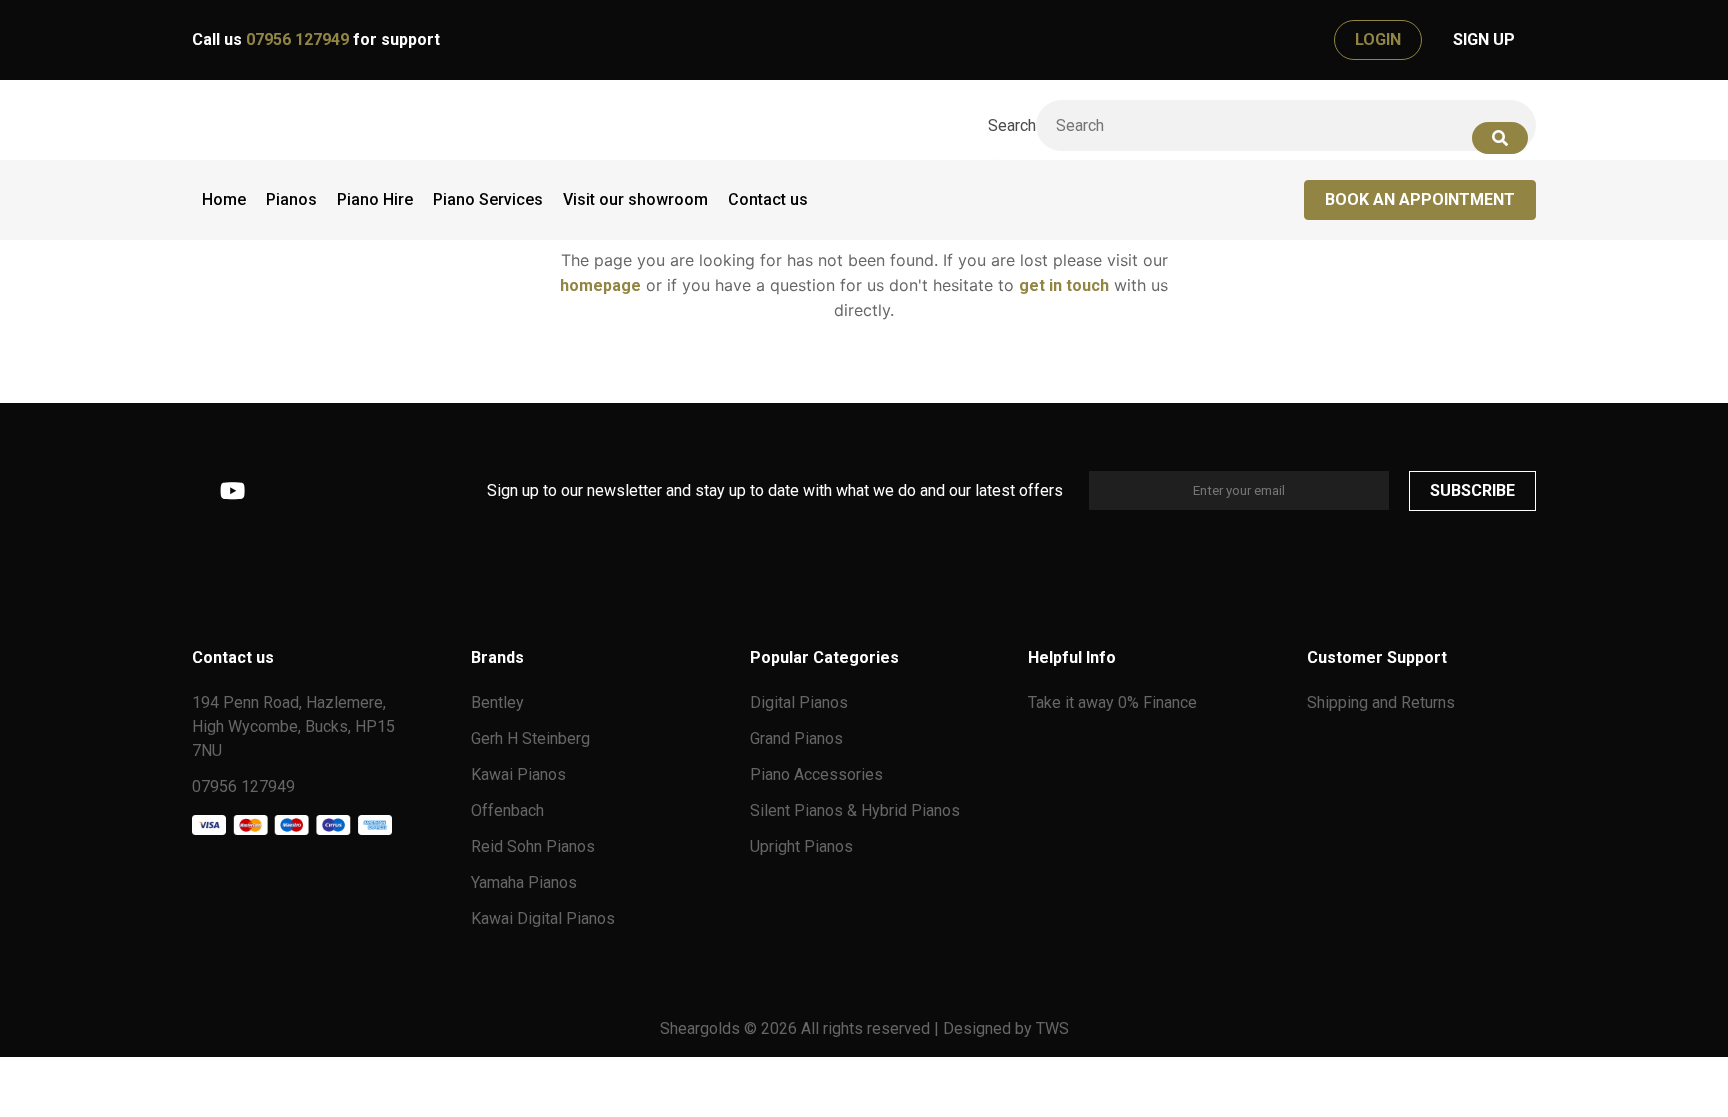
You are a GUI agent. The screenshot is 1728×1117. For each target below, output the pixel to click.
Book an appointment (1420, 199)
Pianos (291, 199)
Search (1012, 125)
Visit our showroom (635, 199)
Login (1378, 39)
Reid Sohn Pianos (533, 846)
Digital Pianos (799, 702)
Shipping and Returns (1381, 702)
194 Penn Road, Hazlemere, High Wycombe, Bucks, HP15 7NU (293, 726)
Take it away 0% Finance (1112, 702)
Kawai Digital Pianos (543, 918)
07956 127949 (299, 39)
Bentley (497, 702)
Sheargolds (702, 1028)
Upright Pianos (801, 846)
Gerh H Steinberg (530, 738)
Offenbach (507, 810)
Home (224, 199)
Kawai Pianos (518, 774)
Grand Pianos (796, 738)
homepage (600, 285)
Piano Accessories (816, 774)
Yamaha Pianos (524, 882)
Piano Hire (375, 199)
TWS (1052, 1028)
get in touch (1064, 285)
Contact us (768, 199)
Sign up (1484, 39)
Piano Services (488, 199)
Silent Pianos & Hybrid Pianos (855, 810)
